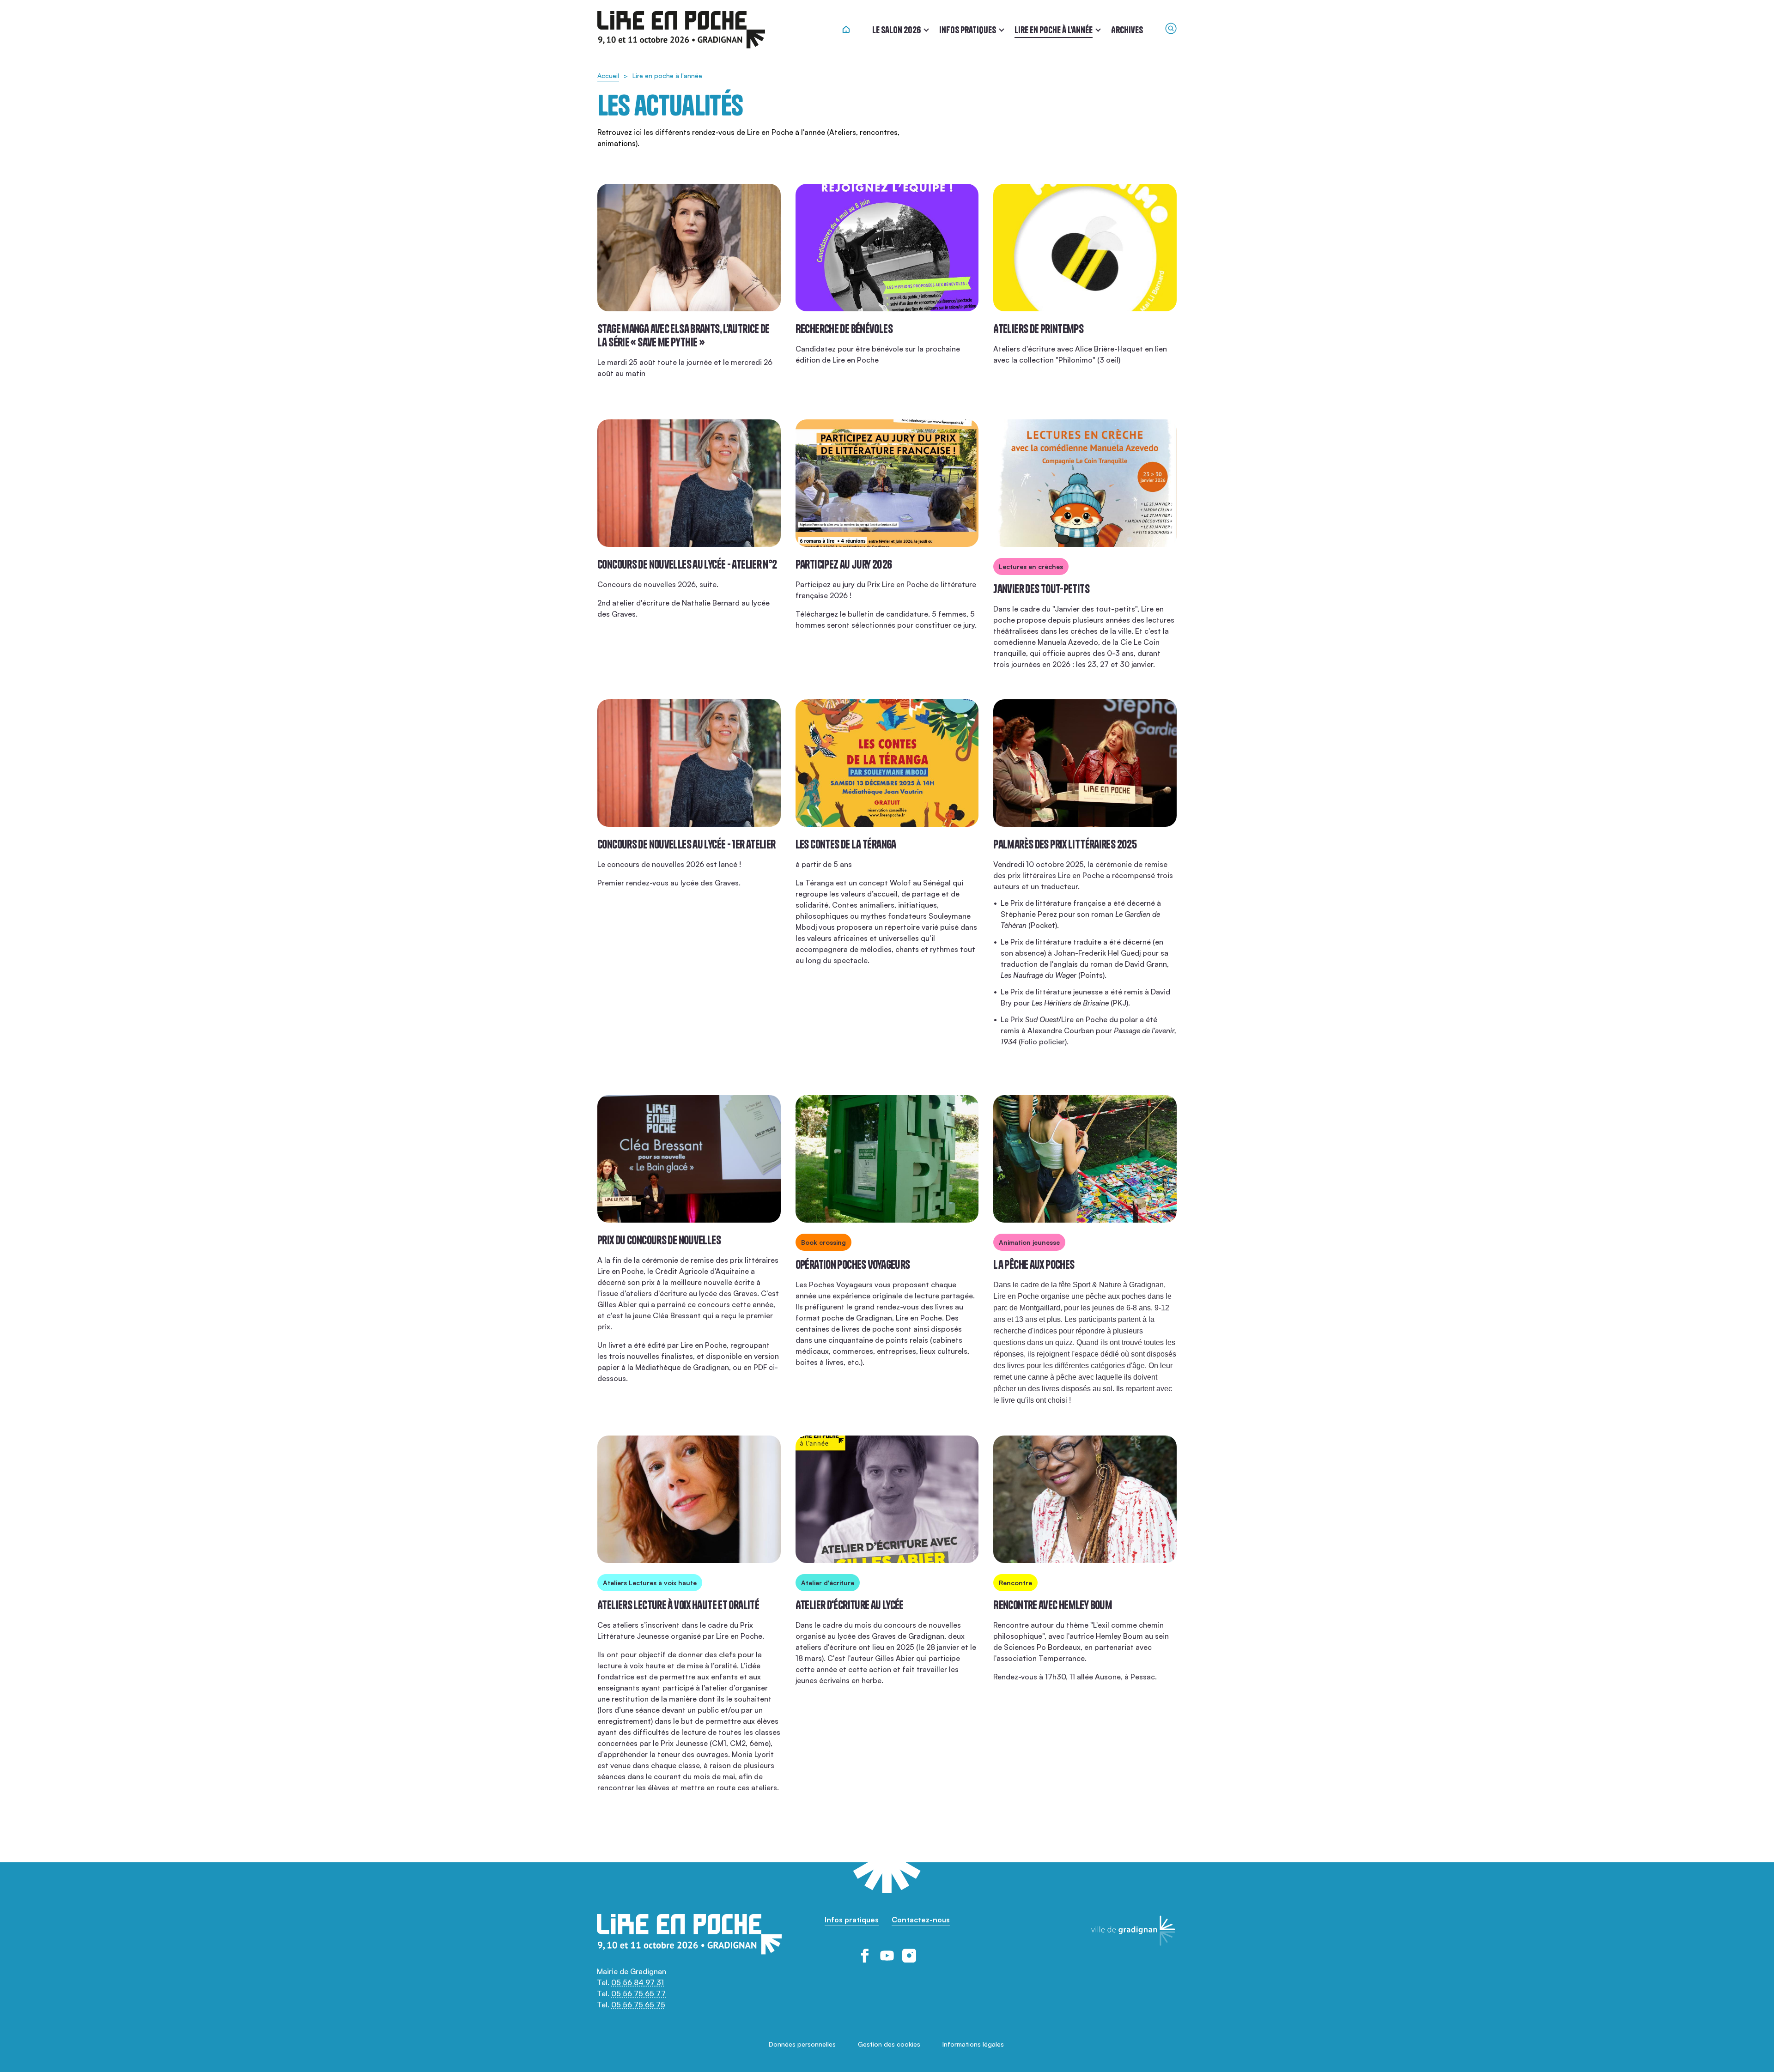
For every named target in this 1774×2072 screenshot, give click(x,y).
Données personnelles (802, 2044)
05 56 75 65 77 (638, 1993)
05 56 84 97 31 (638, 1982)
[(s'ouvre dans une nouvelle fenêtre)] (865, 1956)
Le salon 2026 (896, 30)
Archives (1127, 30)
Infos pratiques (968, 30)
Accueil (608, 76)
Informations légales (973, 2044)
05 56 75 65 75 (638, 2005)
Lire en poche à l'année (1054, 30)
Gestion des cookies (889, 2044)
